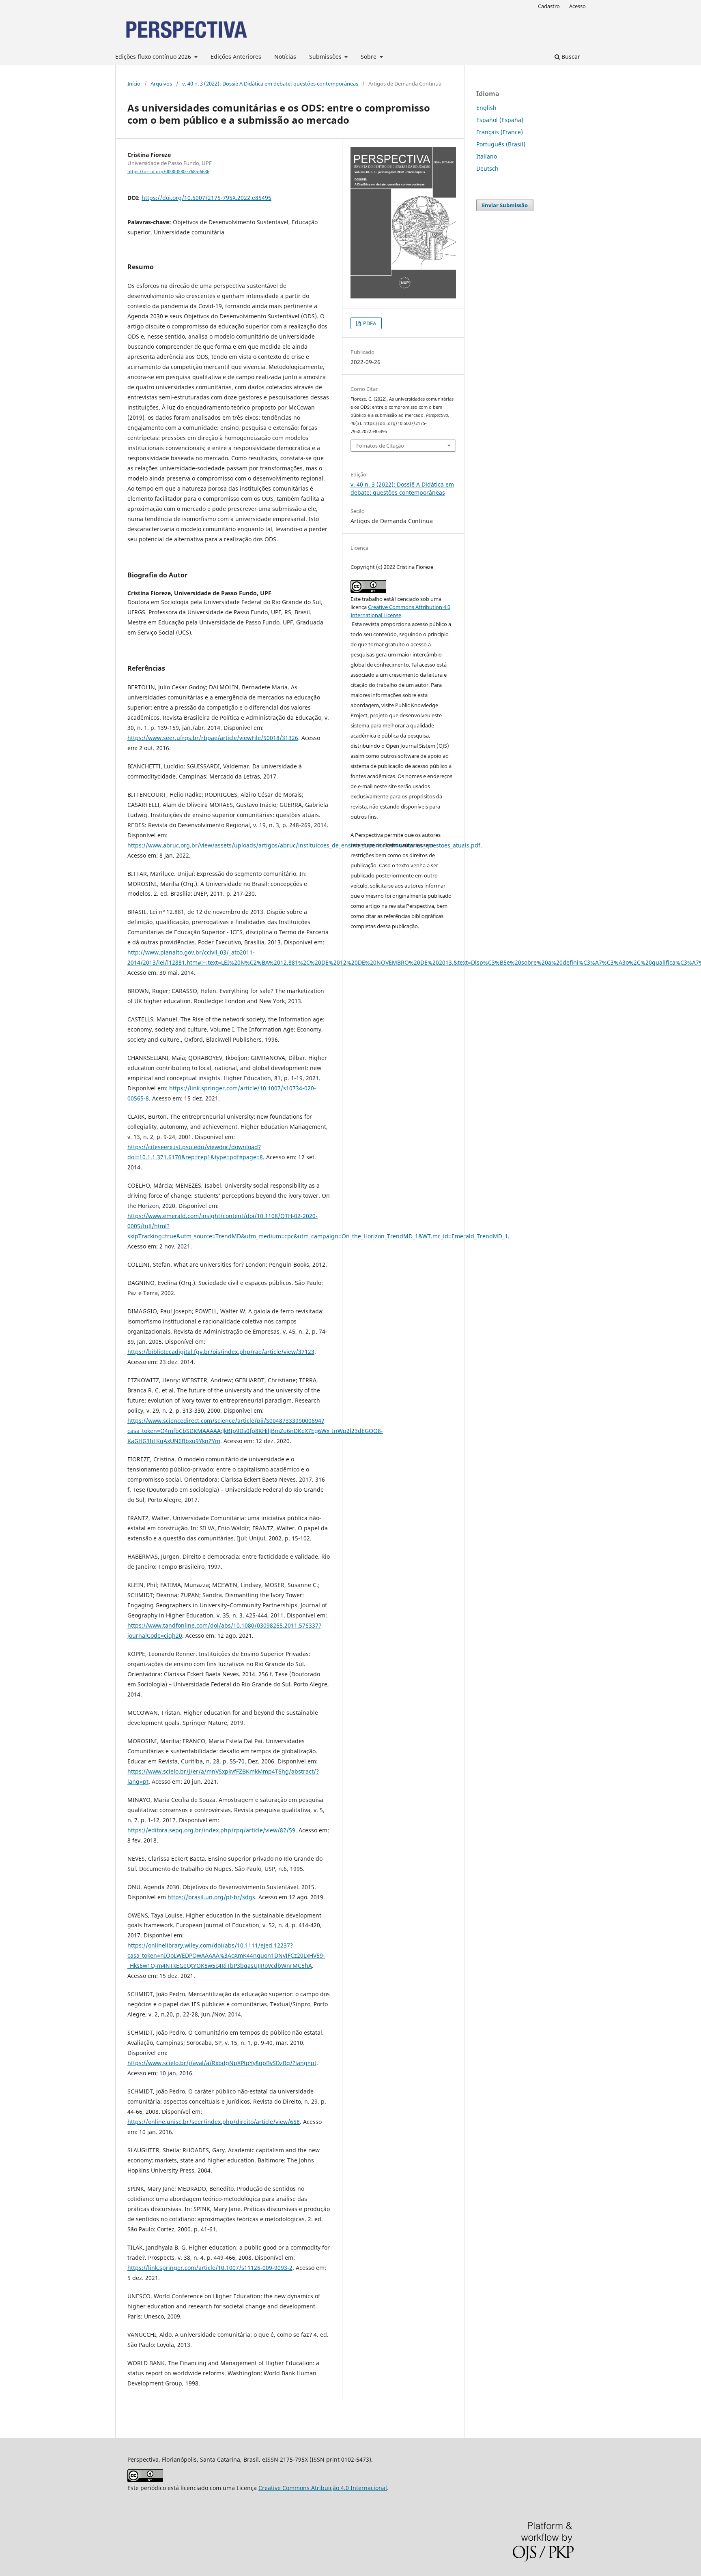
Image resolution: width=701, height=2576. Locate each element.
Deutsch (487, 168)
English (486, 108)
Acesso (577, 6)
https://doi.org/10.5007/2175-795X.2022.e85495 (206, 198)
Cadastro (549, 6)
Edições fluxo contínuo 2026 (154, 57)
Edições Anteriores (236, 57)
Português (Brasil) (501, 144)
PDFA (369, 323)
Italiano (487, 156)
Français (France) (500, 132)
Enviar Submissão (505, 205)
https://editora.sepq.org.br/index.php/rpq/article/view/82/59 (211, 1830)
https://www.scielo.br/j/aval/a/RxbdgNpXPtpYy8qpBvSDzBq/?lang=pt (222, 2063)
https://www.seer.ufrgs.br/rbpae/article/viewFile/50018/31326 (213, 738)
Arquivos (161, 84)
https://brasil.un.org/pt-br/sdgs (211, 1897)
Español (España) (500, 120)
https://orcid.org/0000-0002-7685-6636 (168, 172)
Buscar (570, 57)
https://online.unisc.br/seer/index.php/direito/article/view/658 (214, 2122)
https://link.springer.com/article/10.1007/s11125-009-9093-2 (210, 2268)
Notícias (285, 57)
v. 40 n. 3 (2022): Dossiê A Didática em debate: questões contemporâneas (270, 84)
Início (134, 84)
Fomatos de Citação (380, 446)
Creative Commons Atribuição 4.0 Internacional (323, 2488)
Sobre (369, 57)
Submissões (326, 57)
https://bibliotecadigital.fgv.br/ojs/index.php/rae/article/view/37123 (221, 1352)
